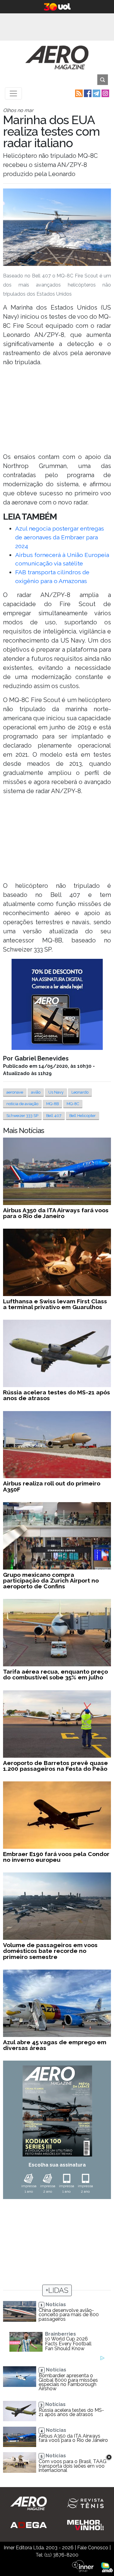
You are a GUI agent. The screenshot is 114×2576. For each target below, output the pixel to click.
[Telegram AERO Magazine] (96, 93)
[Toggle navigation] (13, 93)
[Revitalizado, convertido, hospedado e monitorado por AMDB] (107, 2567)
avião (36, 1092)
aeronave (15, 1092)
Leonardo (80, 1092)
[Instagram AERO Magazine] (105, 93)
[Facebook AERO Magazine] (87, 93)
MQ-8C (73, 1104)
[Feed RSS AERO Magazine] (78, 93)
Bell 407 (54, 1116)
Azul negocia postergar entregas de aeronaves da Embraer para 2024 (60, 537)
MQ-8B (52, 1104)
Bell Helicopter (83, 1116)
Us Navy (56, 1092)
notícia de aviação (22, 1104)
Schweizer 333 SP (22, 1116)
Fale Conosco (93, 2548)
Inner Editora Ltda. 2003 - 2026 (39, 2548)
